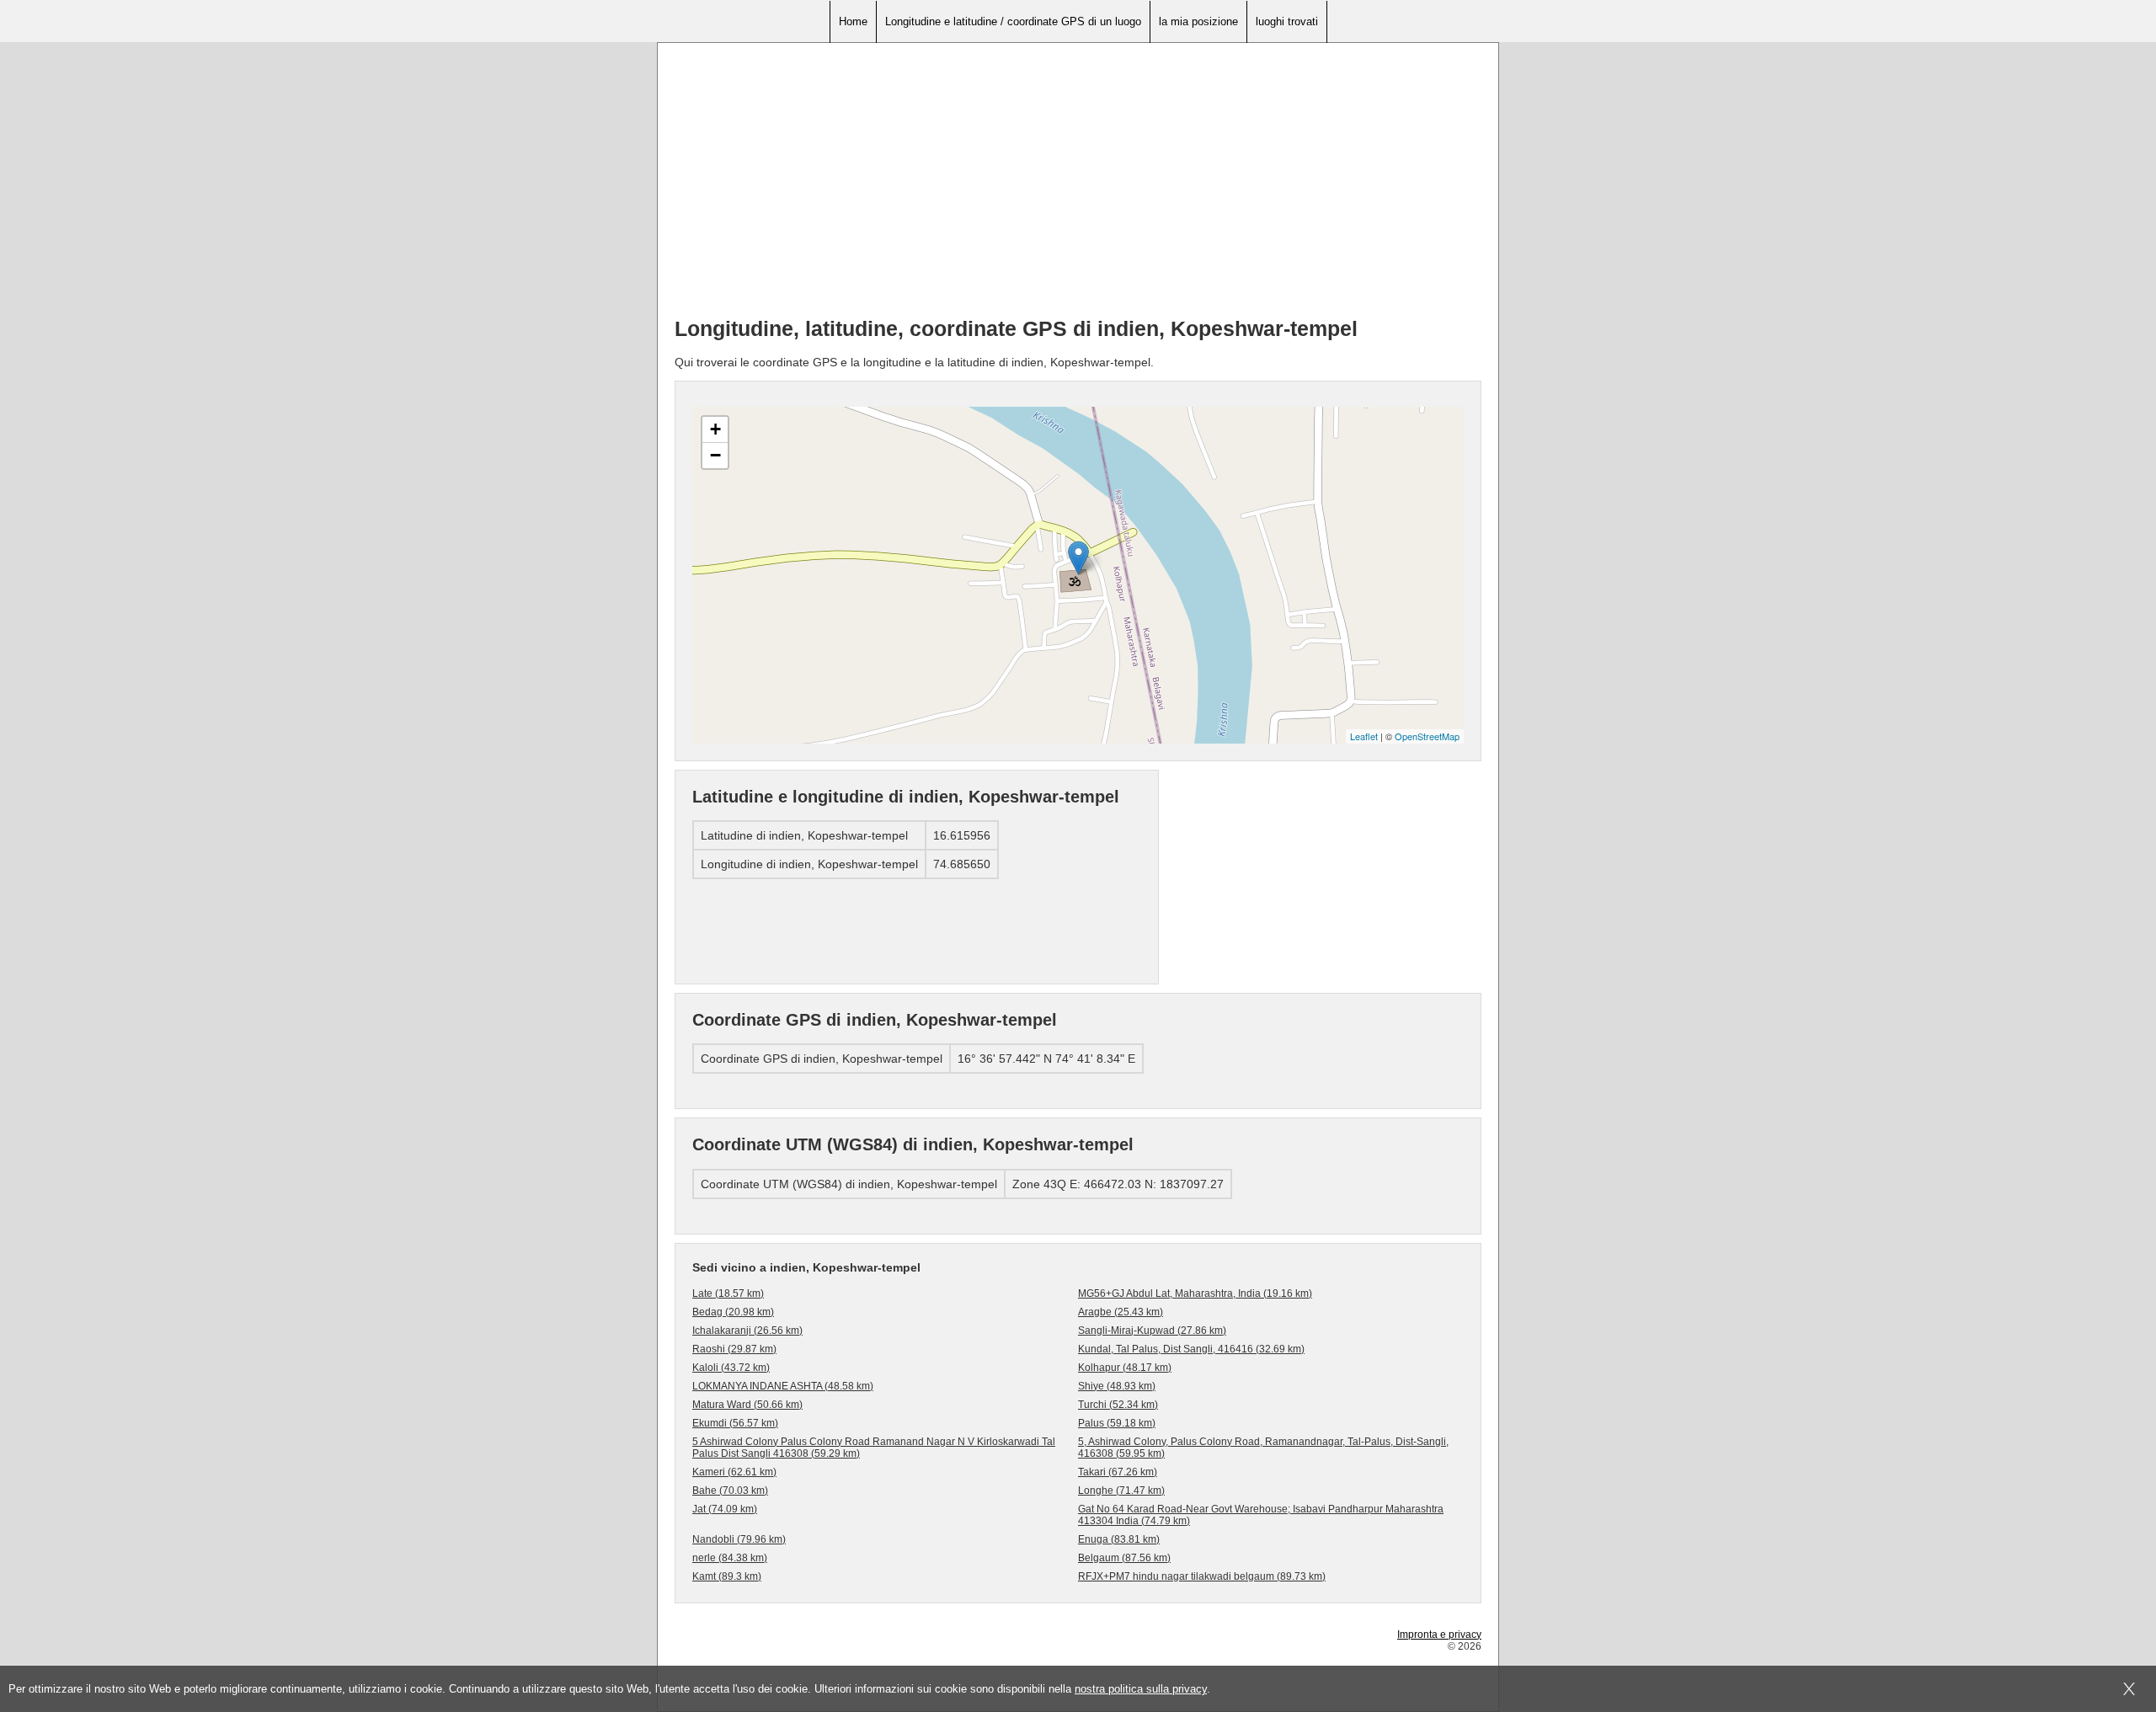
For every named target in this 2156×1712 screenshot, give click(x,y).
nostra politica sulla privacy (1141, 1689)
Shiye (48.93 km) (1117, 1386)
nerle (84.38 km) (730, 1558)
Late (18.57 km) (728, 1293)
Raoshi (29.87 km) (734, 1349)
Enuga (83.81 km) (1119, 1539)
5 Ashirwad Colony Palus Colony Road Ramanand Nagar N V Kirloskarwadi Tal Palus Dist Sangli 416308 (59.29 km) (874, 1448)
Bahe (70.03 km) (730, 1491)
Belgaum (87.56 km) (1124, 1558)
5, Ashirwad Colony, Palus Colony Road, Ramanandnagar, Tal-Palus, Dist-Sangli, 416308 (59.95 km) (1263, 1448)
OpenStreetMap (1427, 736)
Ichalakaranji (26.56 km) (747, 1331)
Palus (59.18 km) (1117, 1423)
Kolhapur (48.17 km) (1125, 1368)
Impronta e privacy (1439, 1635)
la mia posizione (1198, 21)
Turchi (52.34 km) (1118, 1405)
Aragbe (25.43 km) (1121, 1312)
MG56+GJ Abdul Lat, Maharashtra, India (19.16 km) (1195, 1293)
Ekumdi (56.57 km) (735, 1423)
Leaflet (1364, 736)
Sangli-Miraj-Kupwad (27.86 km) (1152, 1331)
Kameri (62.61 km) (734, 1472)
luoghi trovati (1287, 21)
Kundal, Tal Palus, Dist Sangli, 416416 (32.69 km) (1191, 1349)
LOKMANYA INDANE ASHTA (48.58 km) (783, 1386)
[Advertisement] (1078, 186)
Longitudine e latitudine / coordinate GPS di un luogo (1013, 21)
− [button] (715, 455)
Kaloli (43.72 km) (731, 1368)
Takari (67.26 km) (1118, 1472)
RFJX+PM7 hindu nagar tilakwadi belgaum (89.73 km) (1202, 1576)
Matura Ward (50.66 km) (747, 1405)
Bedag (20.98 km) (733, 1312)
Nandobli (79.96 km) (739, 1539)
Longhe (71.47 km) (1121, 1491)
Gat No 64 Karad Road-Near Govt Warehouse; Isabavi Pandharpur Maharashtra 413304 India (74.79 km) (1261, 1515)
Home (853, 21)
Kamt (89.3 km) (727, 1576)
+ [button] (715, 429)
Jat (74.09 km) (725, 1509)
